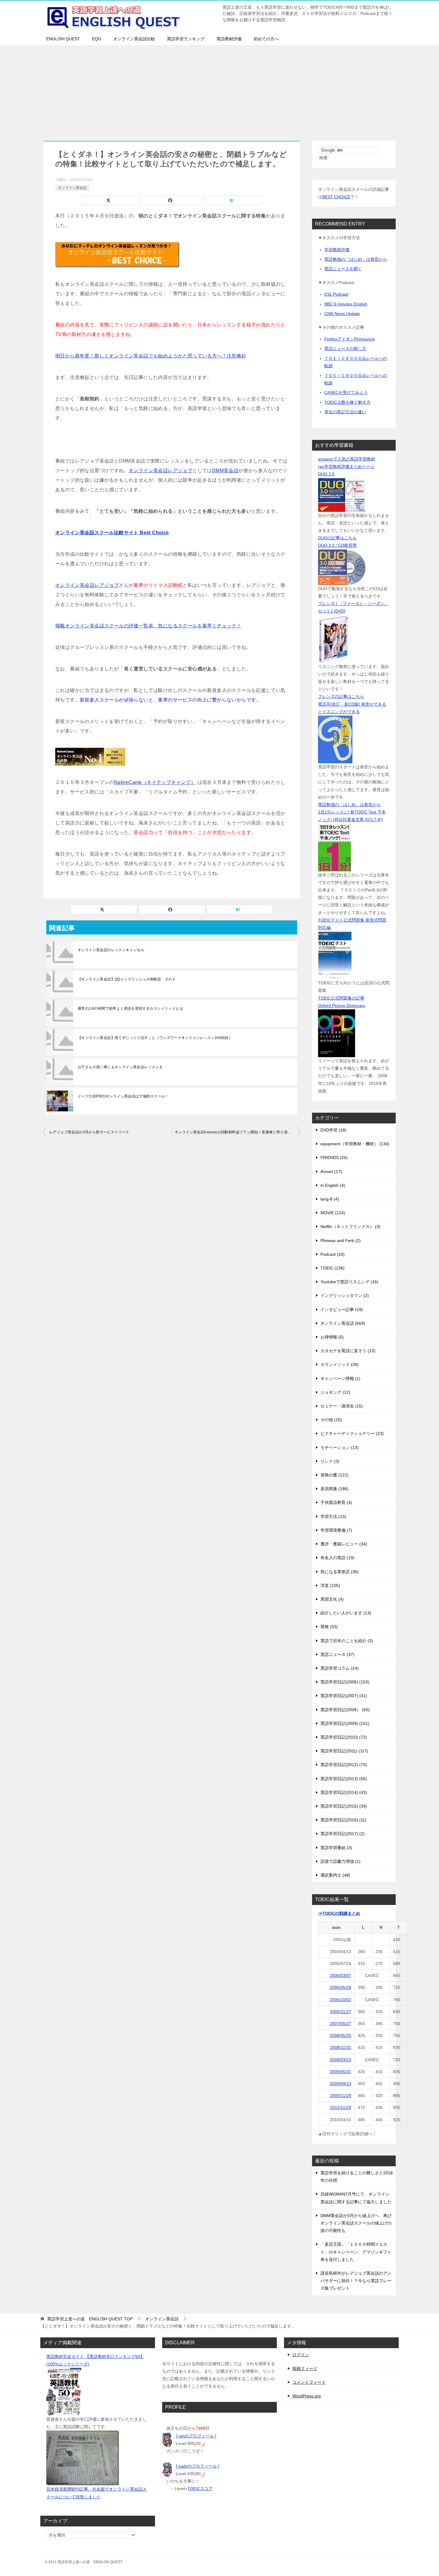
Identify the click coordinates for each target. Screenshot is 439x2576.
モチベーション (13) (340, 1447)
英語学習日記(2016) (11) (343, 1820)
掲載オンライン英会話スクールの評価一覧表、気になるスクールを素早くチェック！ (148, 626)
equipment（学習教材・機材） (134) (355, 1144)
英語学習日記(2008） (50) (345, 1710)
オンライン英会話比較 (134, 39)
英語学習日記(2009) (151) (345, 1723)
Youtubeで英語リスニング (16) (349, 1282)
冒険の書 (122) (334, 1475)
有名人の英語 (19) (337, 1558)
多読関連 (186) (334, 1489)
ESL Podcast (336, 294)
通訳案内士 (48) (335, 1875)
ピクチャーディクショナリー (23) (352, 1433)
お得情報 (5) (332, 1337)
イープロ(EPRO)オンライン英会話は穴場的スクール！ (123, 1096)
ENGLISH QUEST (63, 39)
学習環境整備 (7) (336, 1530)
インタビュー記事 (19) (342, 1310)
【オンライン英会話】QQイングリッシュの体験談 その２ (127, 979)
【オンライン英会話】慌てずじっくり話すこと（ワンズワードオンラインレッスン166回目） (155, 1038)
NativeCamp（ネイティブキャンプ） (155, 782)
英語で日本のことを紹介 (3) (347, 1641)
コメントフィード (309, 2382)
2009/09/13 (340, 2084)
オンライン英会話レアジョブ (161, 470)
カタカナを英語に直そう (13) (348, 1351)
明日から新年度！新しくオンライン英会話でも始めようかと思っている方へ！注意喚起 (151, 356)
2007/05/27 (340, 2024)
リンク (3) (330, 1461)
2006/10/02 (340, 2000)
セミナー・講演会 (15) (342, 1406)
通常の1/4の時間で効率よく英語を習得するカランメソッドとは (130, 1008)
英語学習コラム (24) (340, 1668)
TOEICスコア (200, 2489)
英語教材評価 (229, 39)
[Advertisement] (219, 90)
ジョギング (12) (335, 1392)
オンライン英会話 (72, 188)
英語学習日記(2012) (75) (344, 1765)
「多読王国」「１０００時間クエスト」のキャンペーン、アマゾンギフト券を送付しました (356, 2252)
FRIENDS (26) (334, 1157)
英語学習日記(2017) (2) (343, 1834)
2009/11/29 (341, 2096)
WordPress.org (307, 2396)
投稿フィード (305, 2368)
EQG (97, 39)
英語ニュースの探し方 (345, 349)
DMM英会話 (225, 470)
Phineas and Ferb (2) (341, 1241)
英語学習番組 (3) (336, 1848)
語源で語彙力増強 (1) (340, 1861)
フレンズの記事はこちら (341, 696)
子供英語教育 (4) (336, 1502)
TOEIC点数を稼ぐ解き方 (347, 402)
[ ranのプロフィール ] (196, 2436)
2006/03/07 (340, 1975)
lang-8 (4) (330, 1199)
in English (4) (333, 1185)
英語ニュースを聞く (343, 269)
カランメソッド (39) (340, 1364)
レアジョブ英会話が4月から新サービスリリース (89, 1132)
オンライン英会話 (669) (343, 1323)
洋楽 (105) (330, 1585)
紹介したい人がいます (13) (346, 1613)
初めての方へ (266, 39)
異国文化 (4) (332, 1599)
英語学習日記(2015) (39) (344, 1806)
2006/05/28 (340, 1987)
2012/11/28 (341, 2107)
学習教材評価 (337, 250)
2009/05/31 (340, 2072)
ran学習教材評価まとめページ (346, 466)
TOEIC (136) (333, 1268)
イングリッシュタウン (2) (345, 1295)
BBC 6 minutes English (346, 304)
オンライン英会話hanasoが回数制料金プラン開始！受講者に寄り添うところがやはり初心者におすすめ (237, 1132)
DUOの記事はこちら (337, 538)
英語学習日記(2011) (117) (344, 1751)
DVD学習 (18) (333, 1130)
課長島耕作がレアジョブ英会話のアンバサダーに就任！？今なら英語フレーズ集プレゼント (356, 2281)
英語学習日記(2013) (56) (344, 1779)
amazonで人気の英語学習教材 (347, 459)
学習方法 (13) (333, 1516)
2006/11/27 (341, 2012)
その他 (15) (331, 1420)
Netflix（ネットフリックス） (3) (350, 1226)
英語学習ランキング (186, 39)
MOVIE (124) (333, 1213)
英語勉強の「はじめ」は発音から (356, 259)
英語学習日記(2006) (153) (345, 1682)
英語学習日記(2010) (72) (344, 1737)
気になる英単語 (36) (340, 1572)
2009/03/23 (340, 2060)
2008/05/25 (340, 2035)
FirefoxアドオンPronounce (350, 339)
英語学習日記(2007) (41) (344, 1696)
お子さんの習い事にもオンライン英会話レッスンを (120, 1067)
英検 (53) (329, 1627)
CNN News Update (342, 314)
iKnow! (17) (331, 1172)
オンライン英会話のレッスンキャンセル (111, 950)
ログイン (301, 2355)
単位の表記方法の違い (345, 412)
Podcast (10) (333, 1254)
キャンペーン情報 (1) (340, 1378)
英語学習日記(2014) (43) (344, 1792)
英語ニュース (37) (337, 1654)
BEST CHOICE (336, 197)
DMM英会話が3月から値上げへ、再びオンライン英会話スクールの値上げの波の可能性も (356, 2223)
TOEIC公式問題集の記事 (341, 998)
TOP (90, 2319)
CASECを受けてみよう (346, 392)
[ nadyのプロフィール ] (198, 2466)
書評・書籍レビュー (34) (344, 1544)
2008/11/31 (341, 2047)
